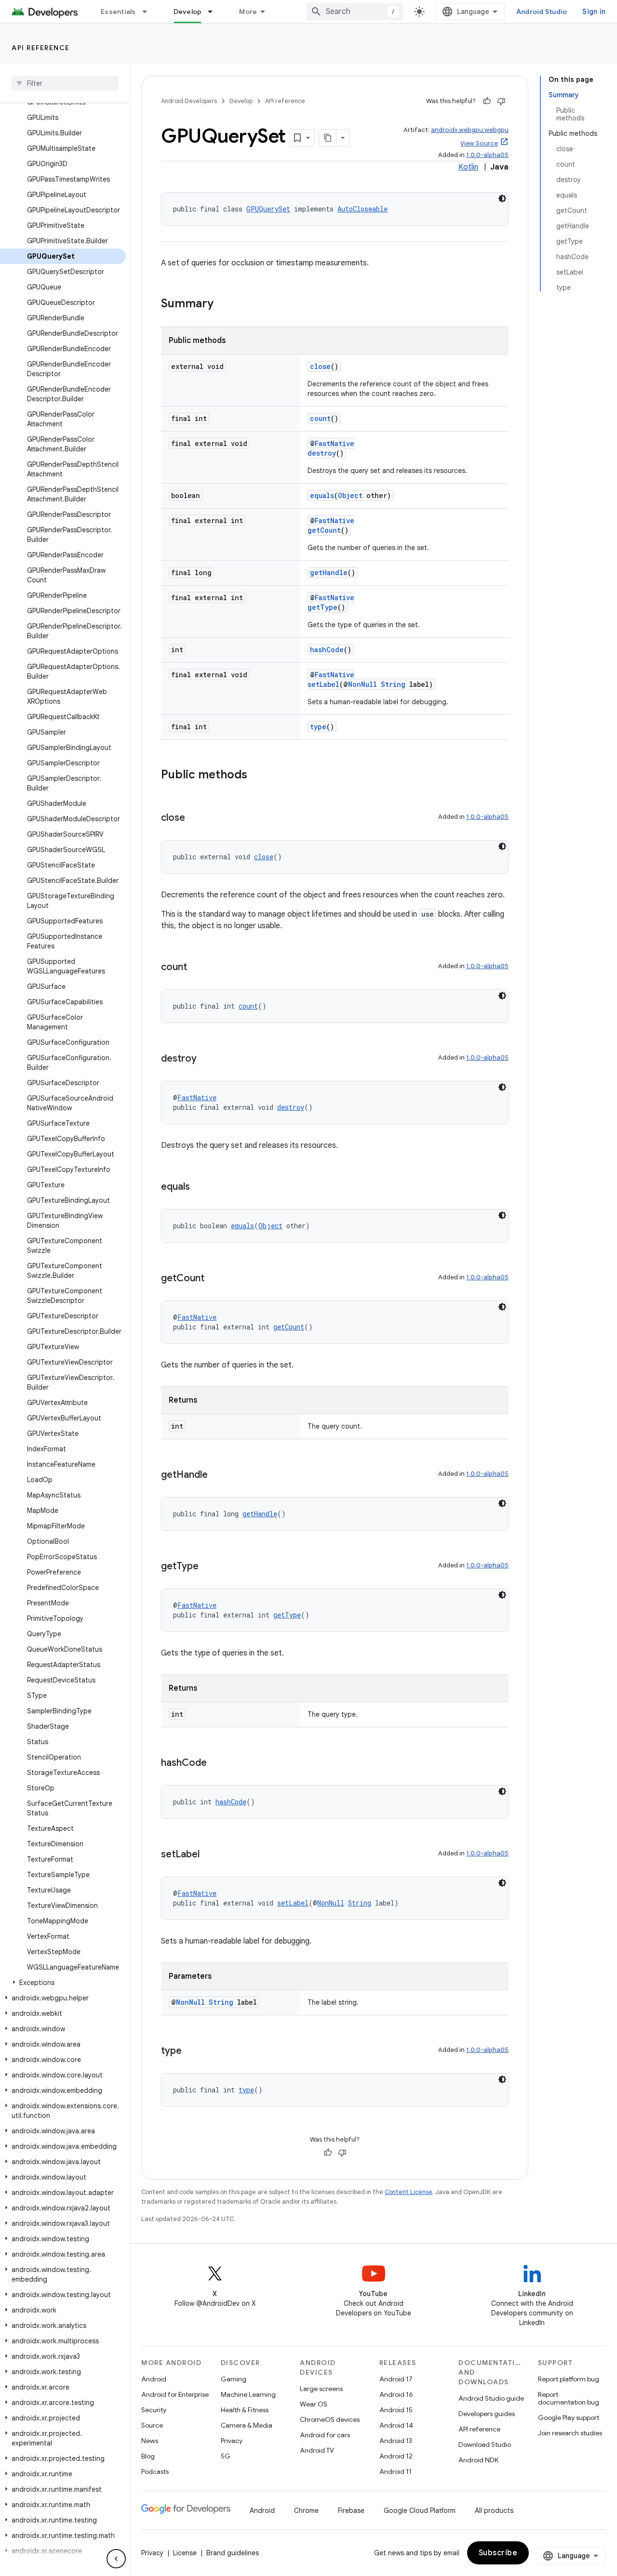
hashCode (327, 650)
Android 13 (396, 2441)
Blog (148, 2456)
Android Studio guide (491, 2398)
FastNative (335, 443)
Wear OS (314, 2404)
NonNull (362, 684)
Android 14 (396, 2425)
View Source (479, 143)
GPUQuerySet (268, 209)
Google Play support (569, 2418)
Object (350, 495)
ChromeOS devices (330, 2419)
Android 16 (396, 2394)
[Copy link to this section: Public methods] (257, 775)
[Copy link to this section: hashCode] (216, 1763)
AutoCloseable (362, 209)
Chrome (306, 2510)
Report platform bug (569, 2379)
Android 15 (396, 2410)
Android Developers (189, 101)
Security (154, 2410)
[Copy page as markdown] (328, 138)
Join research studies (570, 2433)
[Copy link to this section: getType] (208, 1567)
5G (226, 2456)
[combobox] (355, 12)
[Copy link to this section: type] (191, 2051)
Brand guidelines (233, 2553)
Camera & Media (247, 2425)
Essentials (118, 12)
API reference (41, 48)
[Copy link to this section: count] (197, 968)
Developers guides (487, 2414)
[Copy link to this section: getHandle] (217, 1475)
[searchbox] (65, 83)
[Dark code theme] (502, 198)
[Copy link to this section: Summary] (223, 304)
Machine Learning (248, 2394)
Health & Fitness (245, 2410)
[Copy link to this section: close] (195, 818)
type (318, 727)
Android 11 (396, 2471)
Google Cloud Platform (420, 2510)
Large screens (321, 2389)
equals (322, 495)
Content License (409, 2192)
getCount (324, 530)
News (150, 2441)
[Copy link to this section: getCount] (214, 1279)
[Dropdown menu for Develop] (215, 12)
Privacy (232, 2441)
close (320, 366)
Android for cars (325, 2435)
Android (154, 2379)
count (320, 418)
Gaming (234, 2379)
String (393, 684)
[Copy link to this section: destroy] (206, 1059)
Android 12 (396, 2456)
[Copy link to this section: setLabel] (209, 1855)
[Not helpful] (501, 101)
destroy (322, 453)
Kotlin (468, 167)
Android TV (317, 2450)
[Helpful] (487, 101)
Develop (188, 12)
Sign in (594, 12)
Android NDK (478, 2460)
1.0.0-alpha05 (487, 155)
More (248, 12)
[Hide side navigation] (116, 2559)
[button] (63, 1983)
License (185, 2553)
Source (152, 2425)
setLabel (323, 684)
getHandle (329, 572)
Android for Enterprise (175, 2394)
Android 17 (396, 2379)
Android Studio (542, 12)
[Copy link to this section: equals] (200, 1187)
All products (494, 2510)
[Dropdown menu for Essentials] (149, 12)
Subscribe (498, 2553)
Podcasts (155, 2471)
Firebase (351, 2510)
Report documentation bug (569, 2398)
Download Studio (485, 2445)
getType (322, 607)
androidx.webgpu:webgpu (470, 130)
